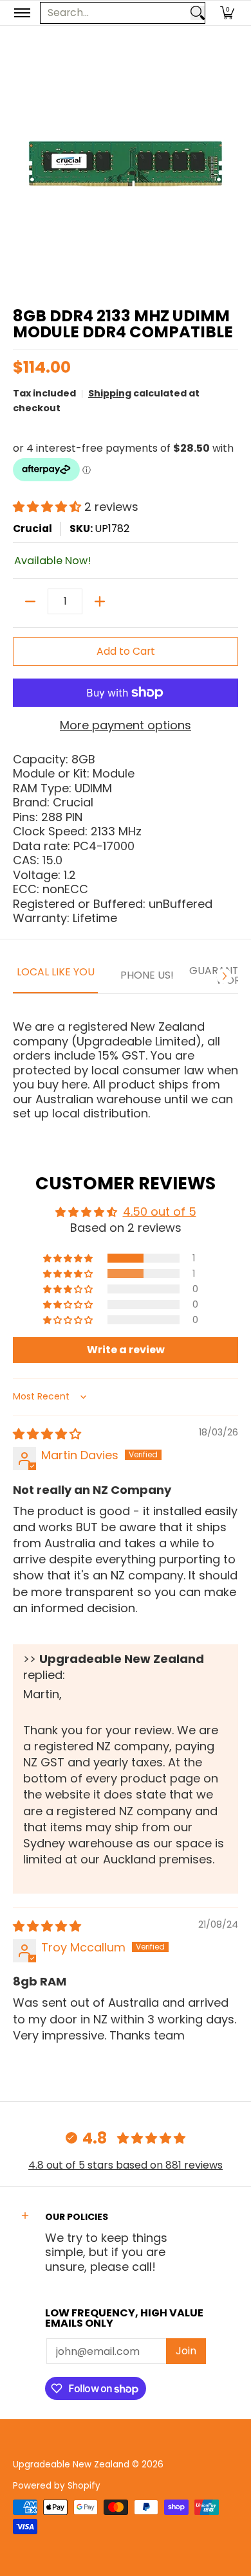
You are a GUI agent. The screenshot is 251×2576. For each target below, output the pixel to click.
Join (186, 2351)
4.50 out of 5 (160, 1212)
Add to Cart (126, 651)
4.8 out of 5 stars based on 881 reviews (126, 2165)
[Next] (224, 976)
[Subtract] (30, 601)
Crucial (33, 529)
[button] (227, 13)
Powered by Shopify (57, 2486)
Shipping (110, 393)
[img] (47, 1434)
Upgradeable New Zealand (71, 2465)
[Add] (100, 601)
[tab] (55, 977)
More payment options (126, 726)
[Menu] (22, 13)
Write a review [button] (126, 1350)
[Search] (198, 13)
